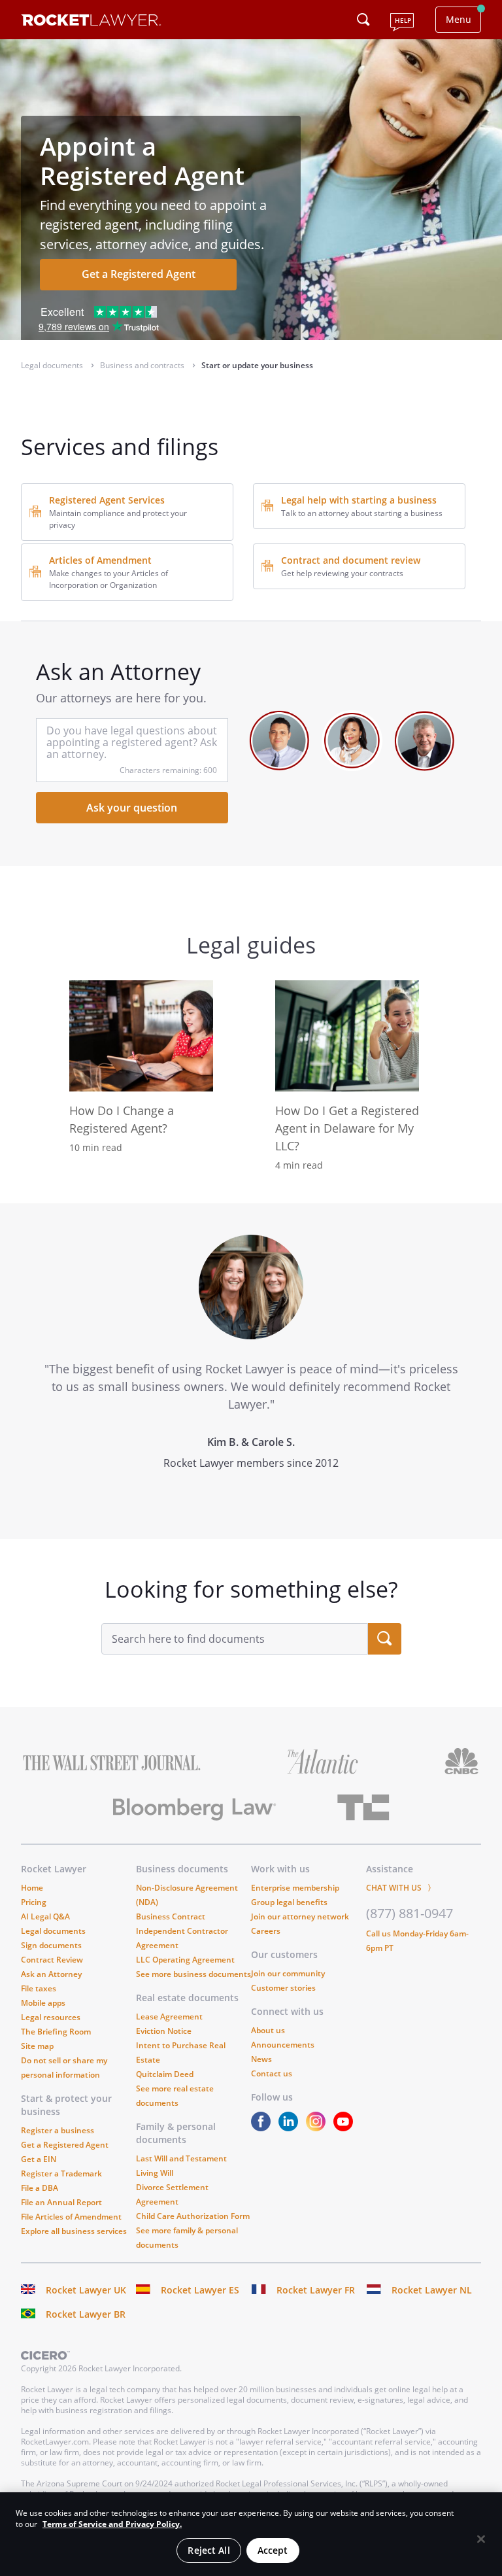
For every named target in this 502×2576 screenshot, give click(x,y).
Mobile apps (43, 2003)
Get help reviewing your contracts (342, 573)
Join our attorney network (300, 1916)
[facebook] (263, 2128)
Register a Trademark (61, 2173)
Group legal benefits (289, 1902)
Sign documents (51, 1945)
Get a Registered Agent (139, 274)
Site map (37, 2046)
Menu (459, 19)
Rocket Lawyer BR (86, 2314)
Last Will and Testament (181, 2158)
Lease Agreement (169, 2017)
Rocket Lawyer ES (200, 2290)
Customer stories (283, 1988)
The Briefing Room (56, 2032)
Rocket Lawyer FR (316, 2290)
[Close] (481, 2539)
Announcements (283, 2045)
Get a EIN (39, 2159)
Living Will (155, 2173)
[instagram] (318, 2128)
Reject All (209, 2550)
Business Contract (171, 1916)
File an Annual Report (61, 2202)
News (261, 2059)
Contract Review (52, 1960)
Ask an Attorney (51, 1974)
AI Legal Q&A (45, 1916)
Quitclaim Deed (165, 2074)
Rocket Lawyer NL (432, 2290)
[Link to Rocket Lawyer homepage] (91, 22)
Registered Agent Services (107, 500)
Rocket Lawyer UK (86, 2290)
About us (268, 2030)
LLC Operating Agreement (185, 1960)
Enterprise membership (295, 1888)
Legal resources (51, 2017)
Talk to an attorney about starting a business (362, 513)
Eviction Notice (164, 2031)
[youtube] (346, 2128)
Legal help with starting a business (359, 500)
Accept (273, 2550)
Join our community (288, 1973)
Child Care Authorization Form (193, 2216)
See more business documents (193, 1974)
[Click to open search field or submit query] (363, 20)
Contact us (272, 2073)
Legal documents (53, 1931)
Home (32, 1888)
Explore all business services (74, 2231)
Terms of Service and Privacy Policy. (112, 2524)
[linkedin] (291, 2128)
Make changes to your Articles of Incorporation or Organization (109, 579)
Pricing (34, 1902)
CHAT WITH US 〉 (401, 1888)
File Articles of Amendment (71, 2217)
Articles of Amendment (100, 560)
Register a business (58, 2130)
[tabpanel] (251, 1371)
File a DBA (40, 2188)
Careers (266, 1931)
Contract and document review (351, 560)
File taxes (39, 1988)
